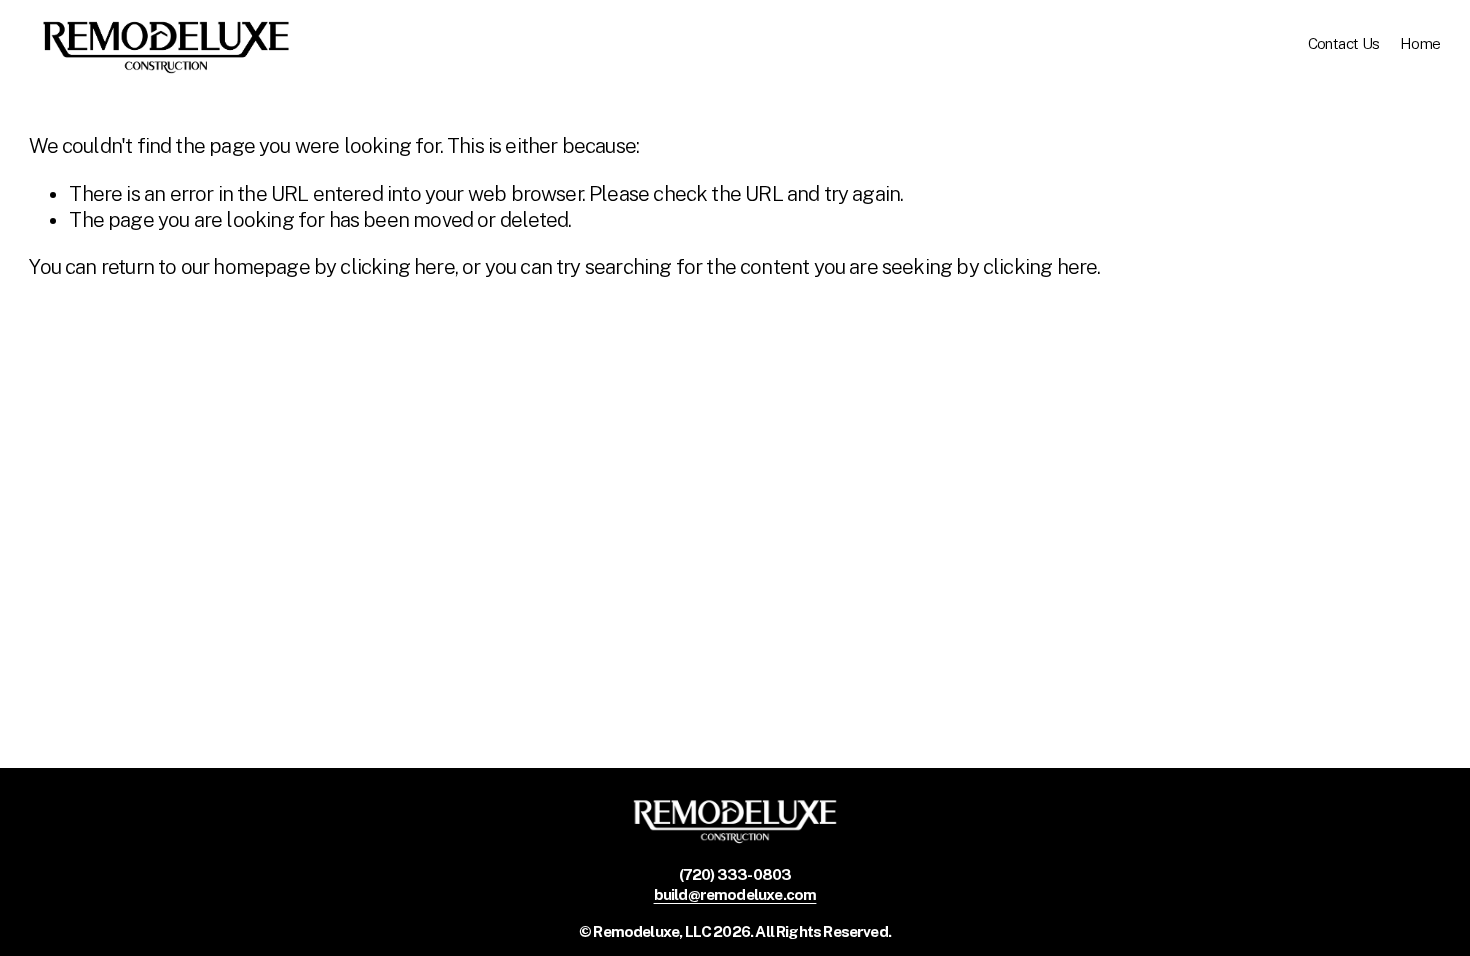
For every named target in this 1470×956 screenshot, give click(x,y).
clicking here (397, 267)
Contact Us (1344, 43)
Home (1420, 43)
